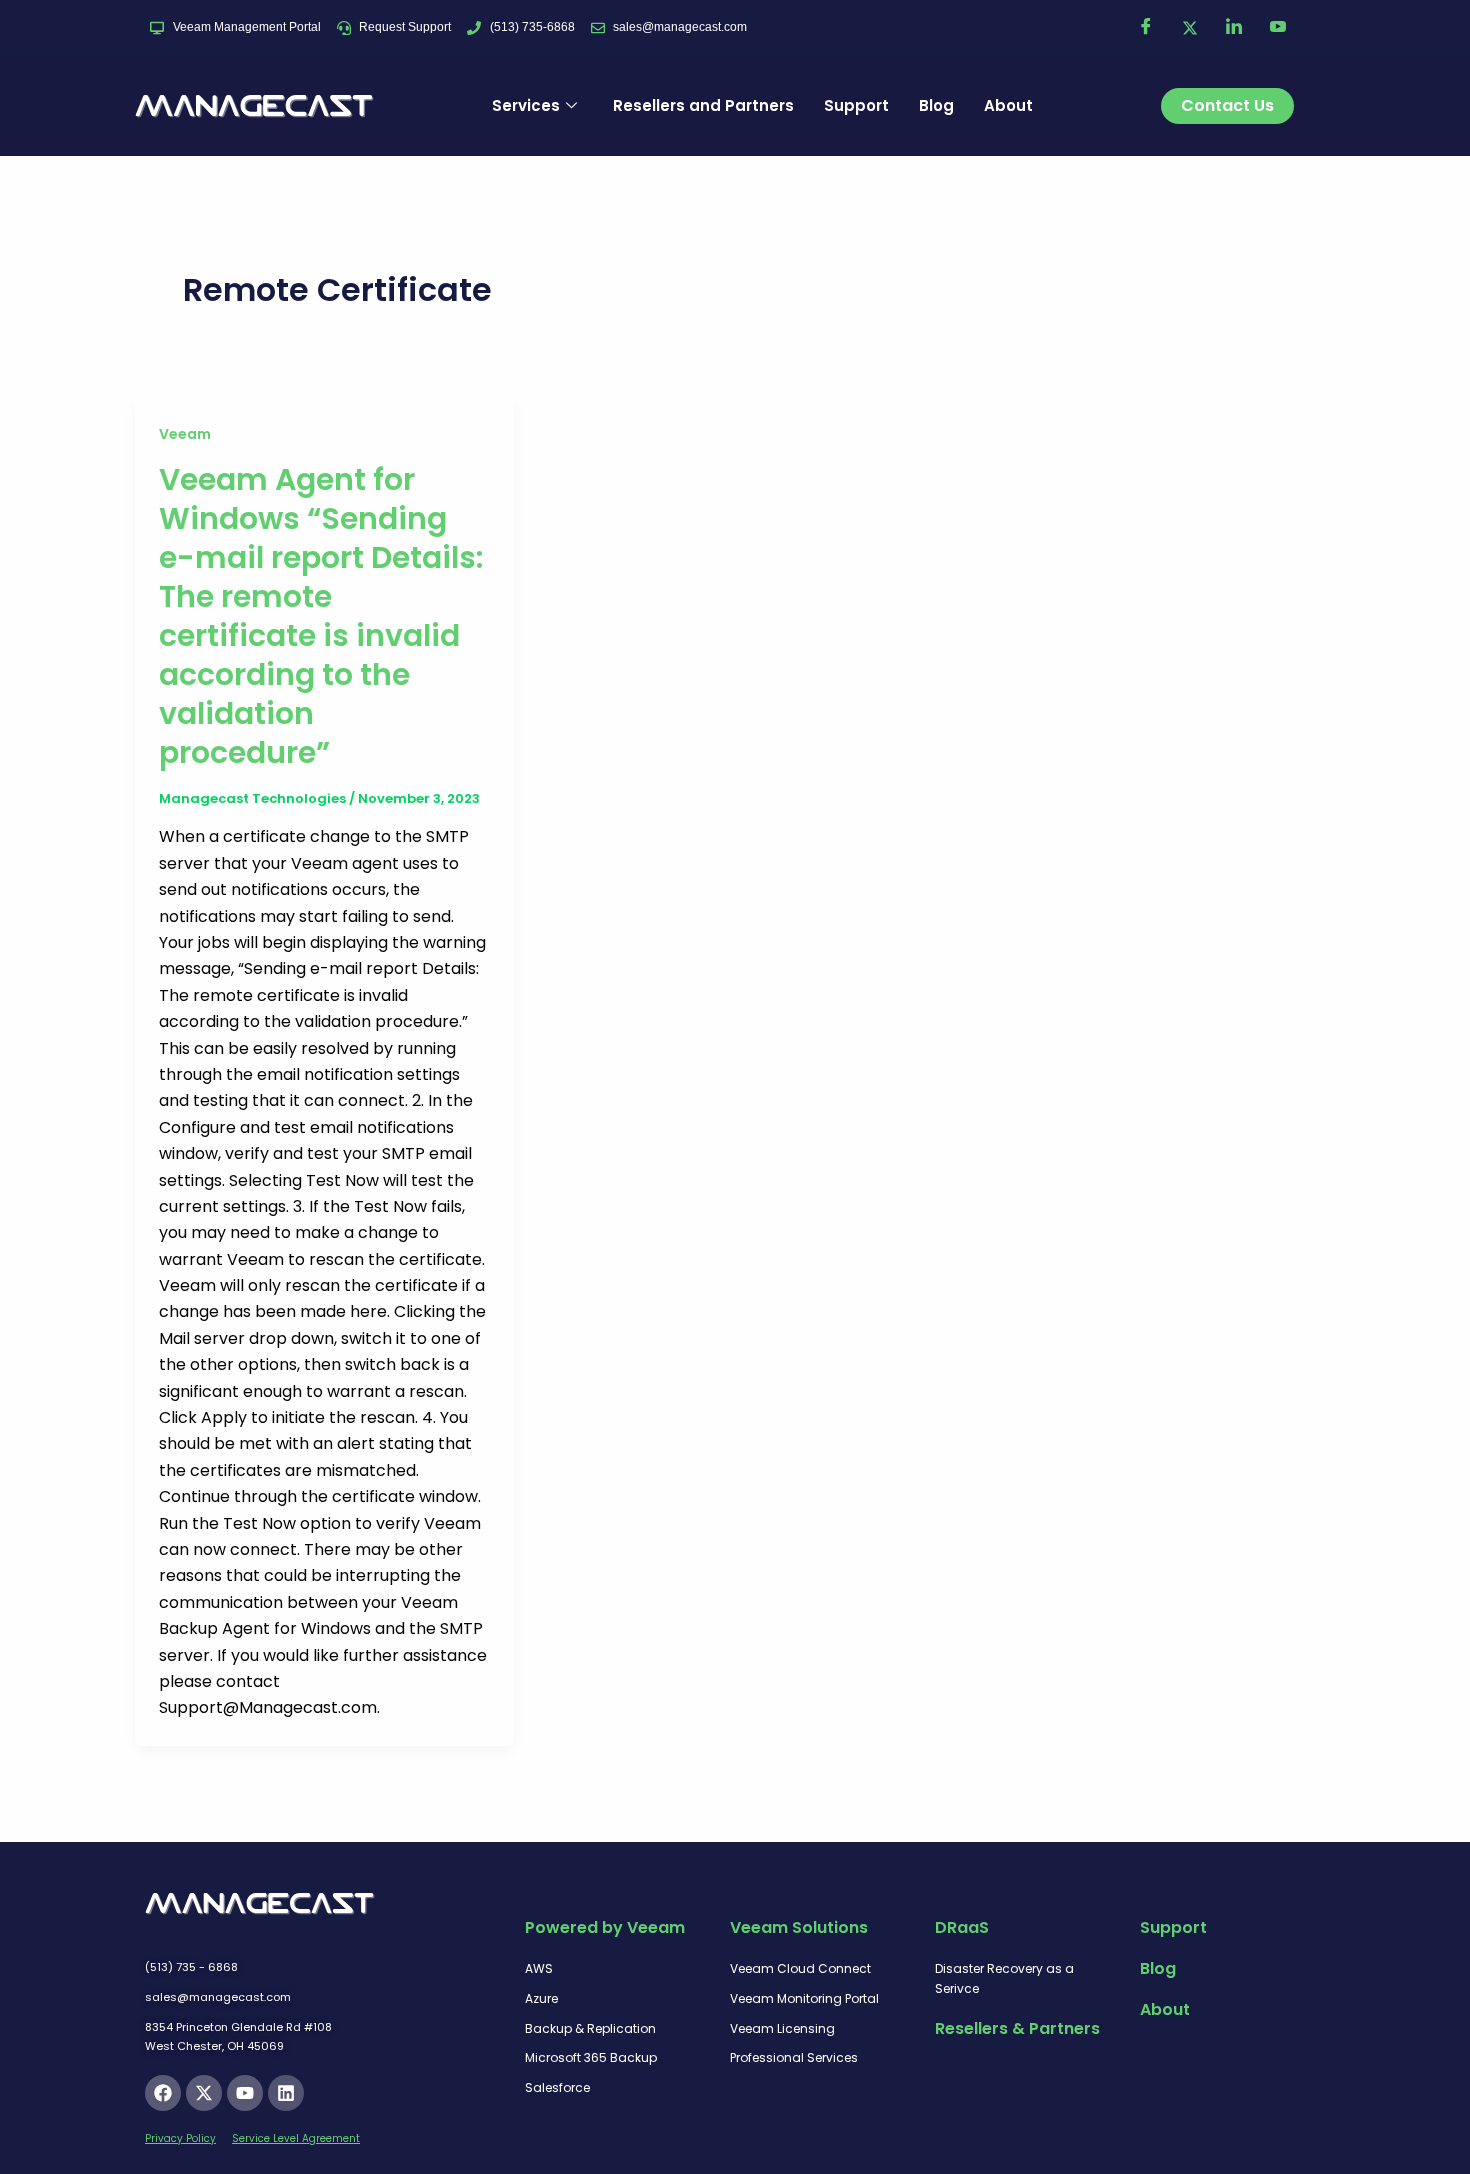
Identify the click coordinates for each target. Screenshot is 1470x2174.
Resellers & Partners (1017, 2028)
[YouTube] (1278, 28)
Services (526, 105)
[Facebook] (1146, 28)
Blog (936, 105)
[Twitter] (1190, 28)
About (1008, 105)
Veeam (185, 434)
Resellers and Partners (703, 105)
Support (856, 105)
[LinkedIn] (1234, 28)
